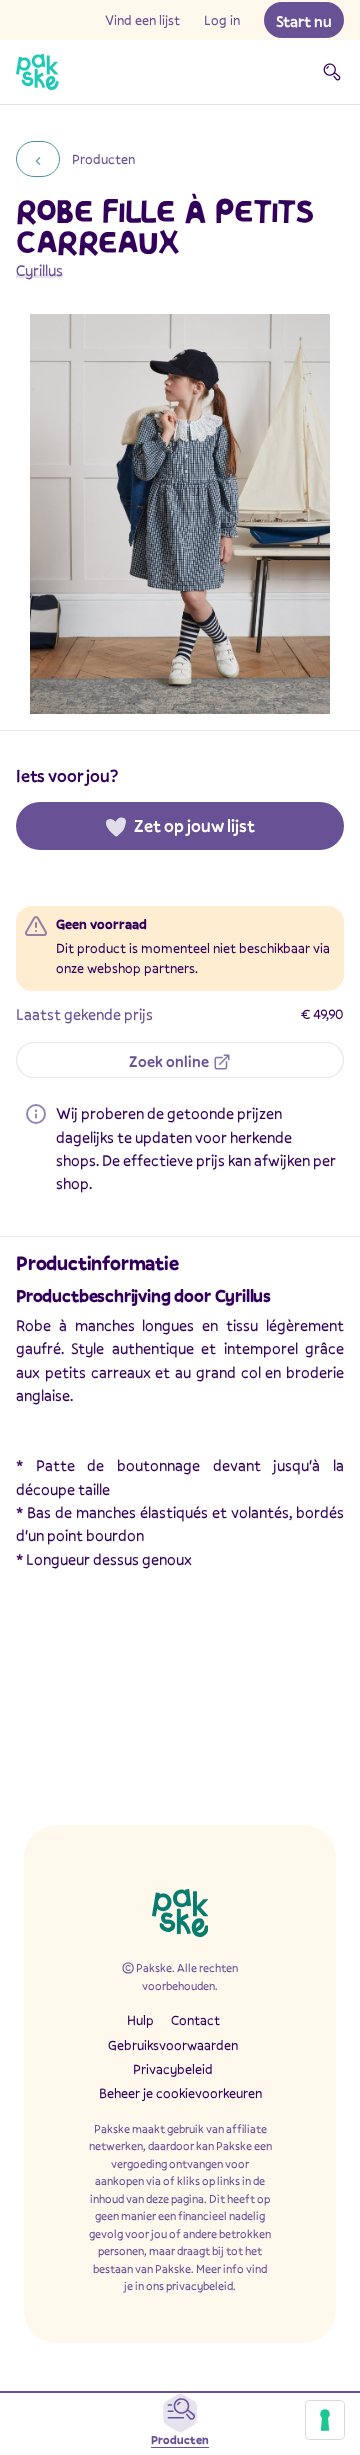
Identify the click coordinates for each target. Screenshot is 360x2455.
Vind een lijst (142, 20)
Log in (222, 20)
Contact (195, 2020)
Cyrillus (39, 270)
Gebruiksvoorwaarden (173, 2045)
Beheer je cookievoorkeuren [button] (180, 2093)
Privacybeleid (173, 2069)
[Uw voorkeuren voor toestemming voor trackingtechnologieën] (325, 2420)
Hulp (140, 2020)
